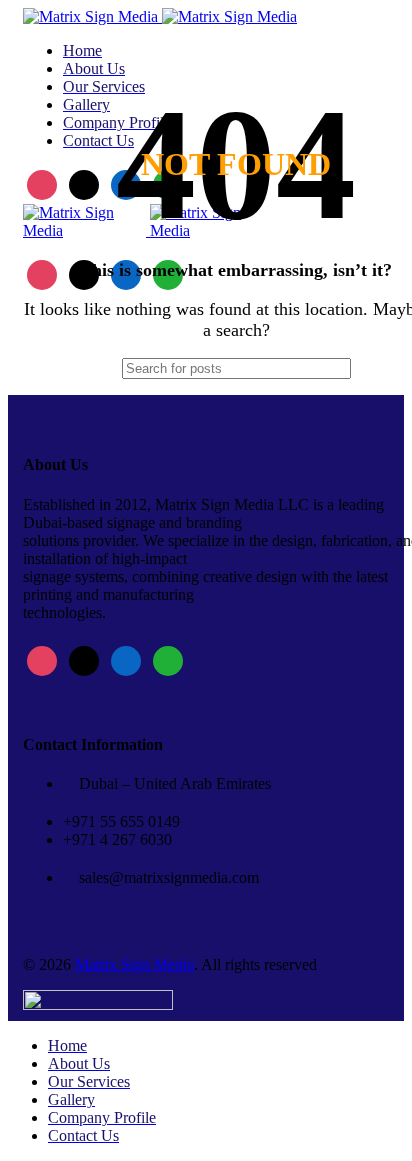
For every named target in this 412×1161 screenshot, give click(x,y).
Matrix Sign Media (134, 964)
